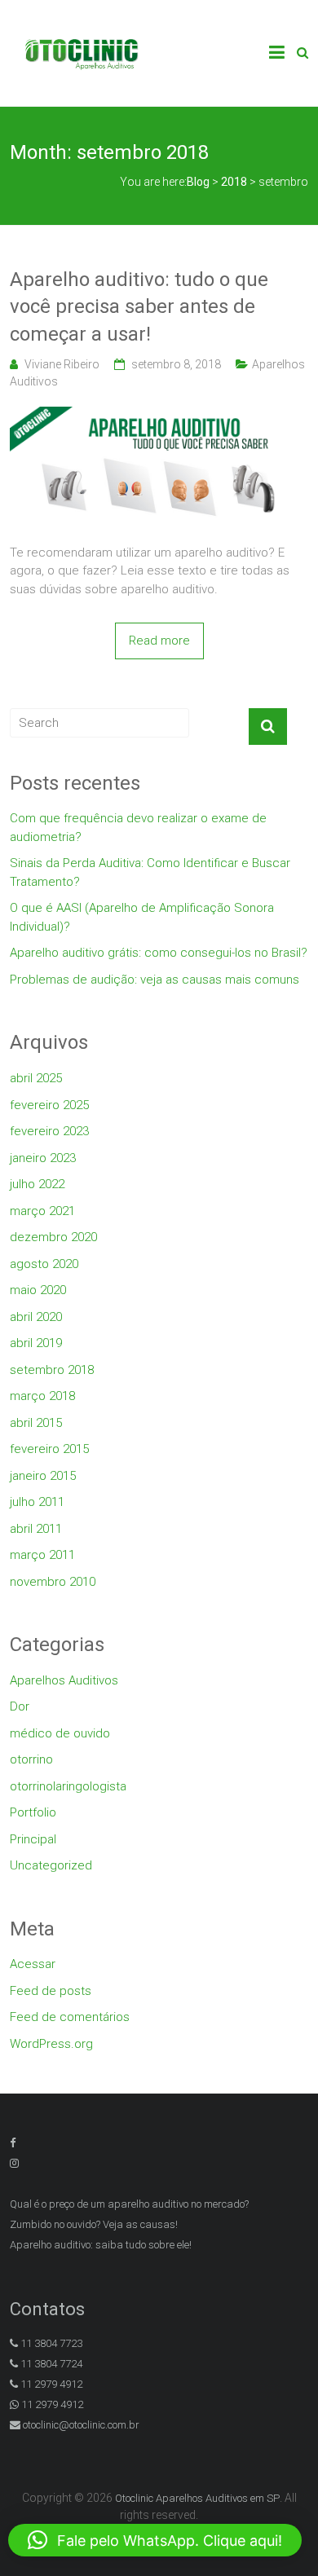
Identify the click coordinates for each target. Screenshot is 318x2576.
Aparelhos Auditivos (64, 1680)
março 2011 (42, 1555)
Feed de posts (51, 1991)
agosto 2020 (44, 1264)
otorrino (31, 1759)
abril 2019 (36, 1343)
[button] (155, 2540)
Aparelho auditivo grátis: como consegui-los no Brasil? (159, 953)
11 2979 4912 (50, 2384)
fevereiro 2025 (49, 1105)
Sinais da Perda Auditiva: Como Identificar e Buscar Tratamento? (150, 872)
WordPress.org (51, 2044)
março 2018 (42, 1396)
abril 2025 (36, 1078)
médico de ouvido (60, 1733)
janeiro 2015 (43, 1476)
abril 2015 (36, 1423)
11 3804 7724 (50, 2364)
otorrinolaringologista (68, 1786)
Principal (33, 1839)
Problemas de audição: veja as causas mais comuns (155, 980)
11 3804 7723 (50, 2343)
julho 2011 (37, 1502)
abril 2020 (36, 1317)
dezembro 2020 (53, 1237)
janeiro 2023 (43, 1158)
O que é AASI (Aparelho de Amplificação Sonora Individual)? (142, 917)
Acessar (33, 1964)
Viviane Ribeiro (62, 364)
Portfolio (33, 1812)
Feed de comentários (70, 2017)
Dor (20, 1706)
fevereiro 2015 (49, 1449)
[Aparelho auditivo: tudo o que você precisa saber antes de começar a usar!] (159, 416)
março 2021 (42, 1211)
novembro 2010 (53, 1582)
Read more (159, 641)
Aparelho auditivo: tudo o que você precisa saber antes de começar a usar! (139, 307)
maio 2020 (38, 1290)
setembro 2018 (52, 1370)
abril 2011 (36, 1529)
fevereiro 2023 (49, 1131)
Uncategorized (51, 1865)
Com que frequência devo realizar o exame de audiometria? (138, 828)
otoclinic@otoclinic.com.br (81, 2425)
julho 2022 (37, 1184)
